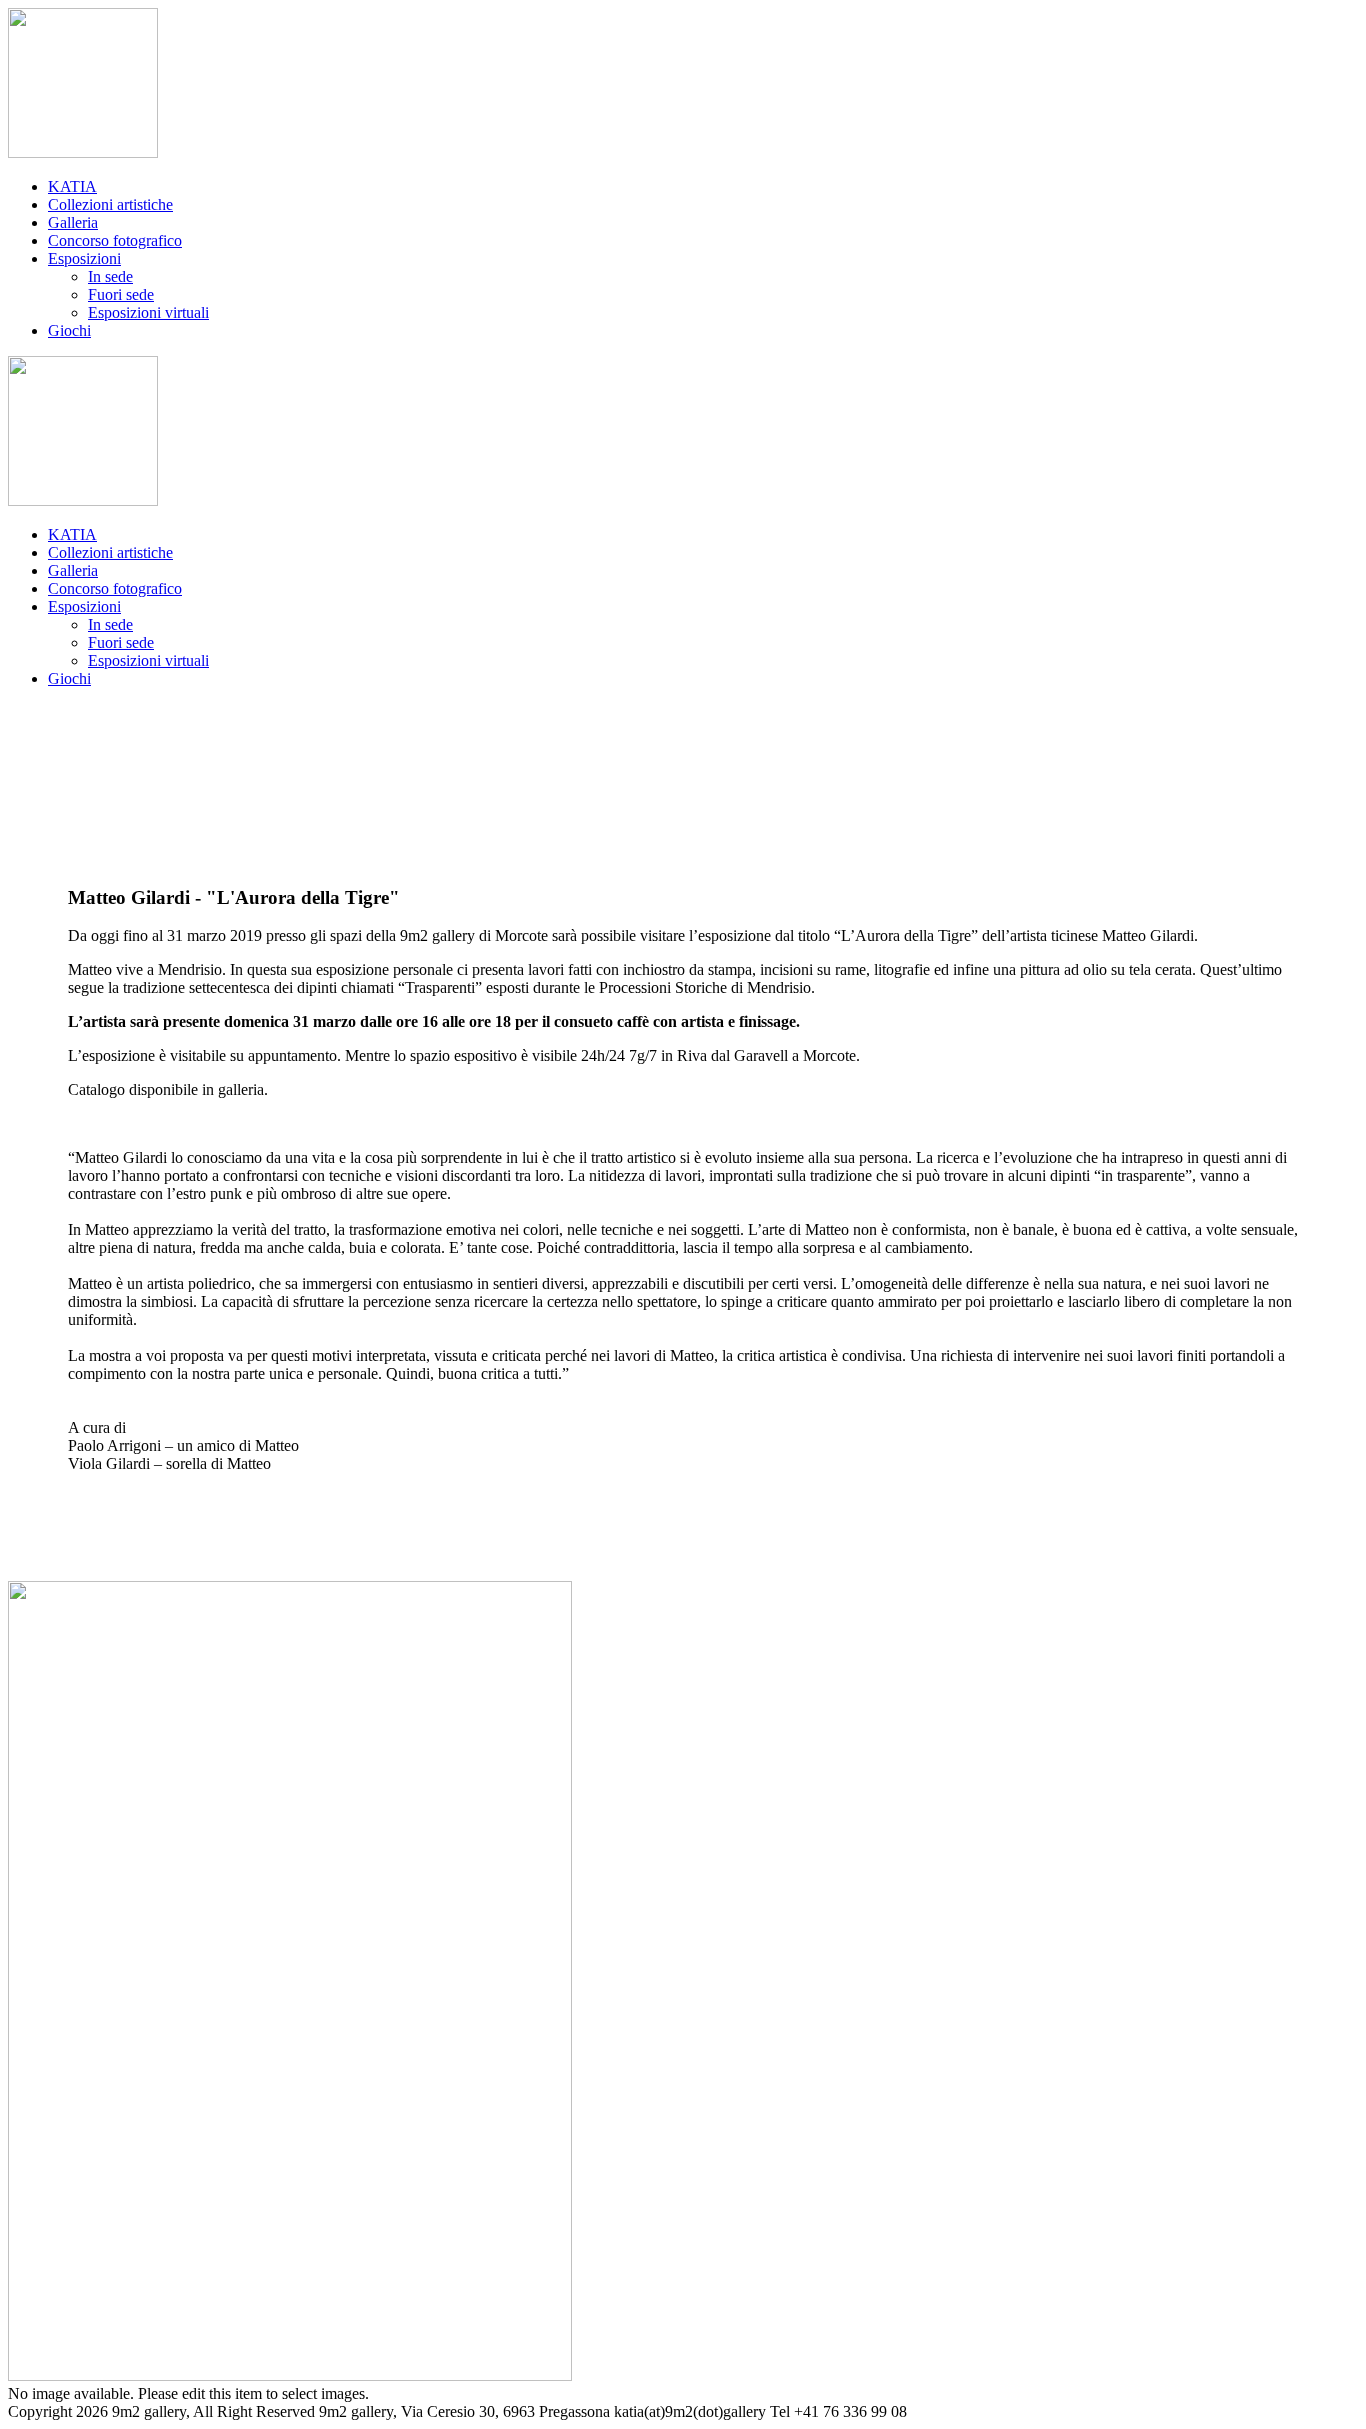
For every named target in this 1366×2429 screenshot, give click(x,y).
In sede (110, 276)
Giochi (69, 330)
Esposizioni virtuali (148, 312)
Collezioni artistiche (110, 204)
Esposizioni (84, 258)
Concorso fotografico (115, 240)
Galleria (73, 222)
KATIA (72, 186)
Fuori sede (121, 294)
